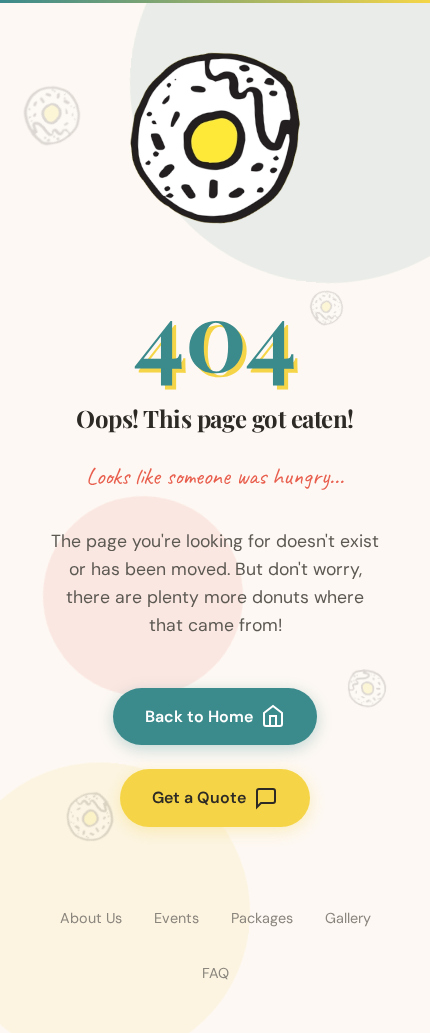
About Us (91, 918)
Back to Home (199, 716)
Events (176, 918)
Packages (262, 918)
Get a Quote (199, 797)
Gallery (348, 918)
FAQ (215, 973)
